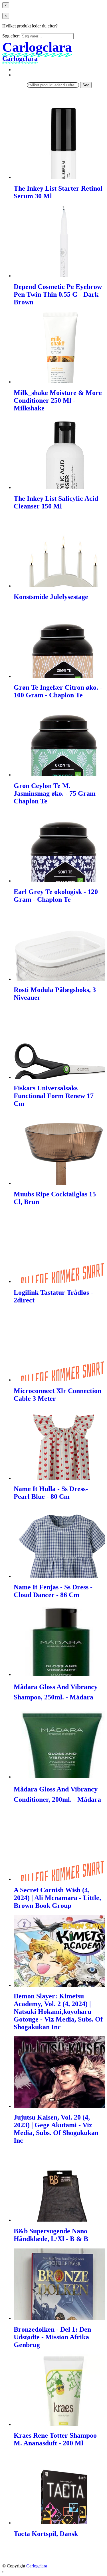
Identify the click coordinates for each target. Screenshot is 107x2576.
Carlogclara (37, 2566)
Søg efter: (11, 36)
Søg (86, 85)
